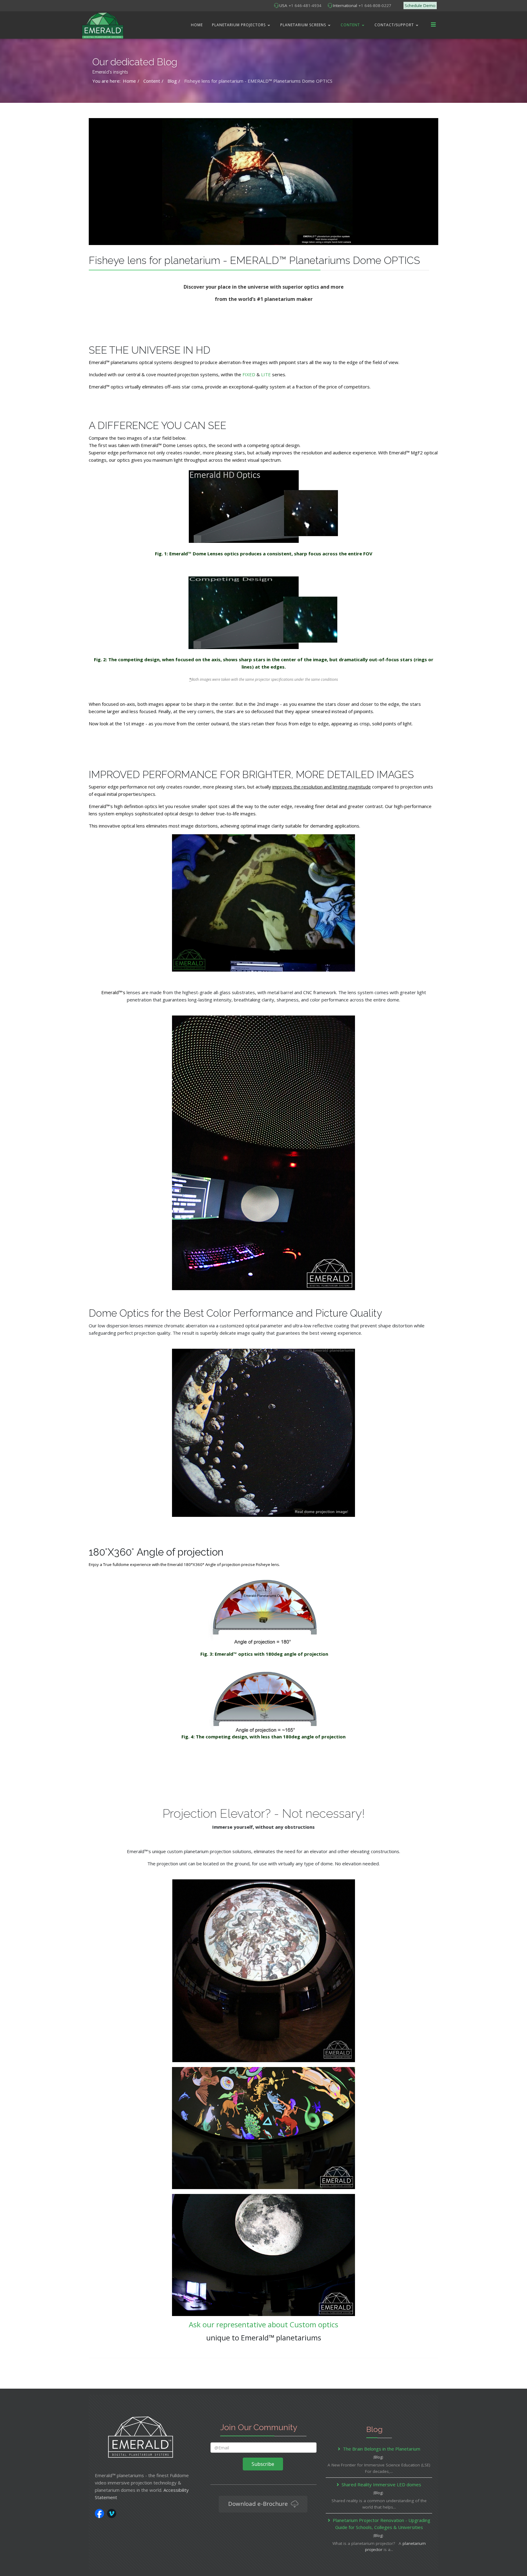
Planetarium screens (303, 25)
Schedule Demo (420, 5)
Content (350, 25)
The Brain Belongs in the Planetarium (382, 2449)
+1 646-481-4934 (305, 5)
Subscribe (263, 2464)
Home (197, 25)
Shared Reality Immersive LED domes (381, 2484)
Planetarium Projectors (239, 25)
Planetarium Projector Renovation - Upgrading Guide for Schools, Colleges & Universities (382, 2524)
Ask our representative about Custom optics (263, 2324)
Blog (378, 2457)
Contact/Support (394, 25)
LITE (267, 374)
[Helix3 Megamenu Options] (433, 25)
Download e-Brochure (259, 2504)
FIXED (249, 374)
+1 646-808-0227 (375, 5)
